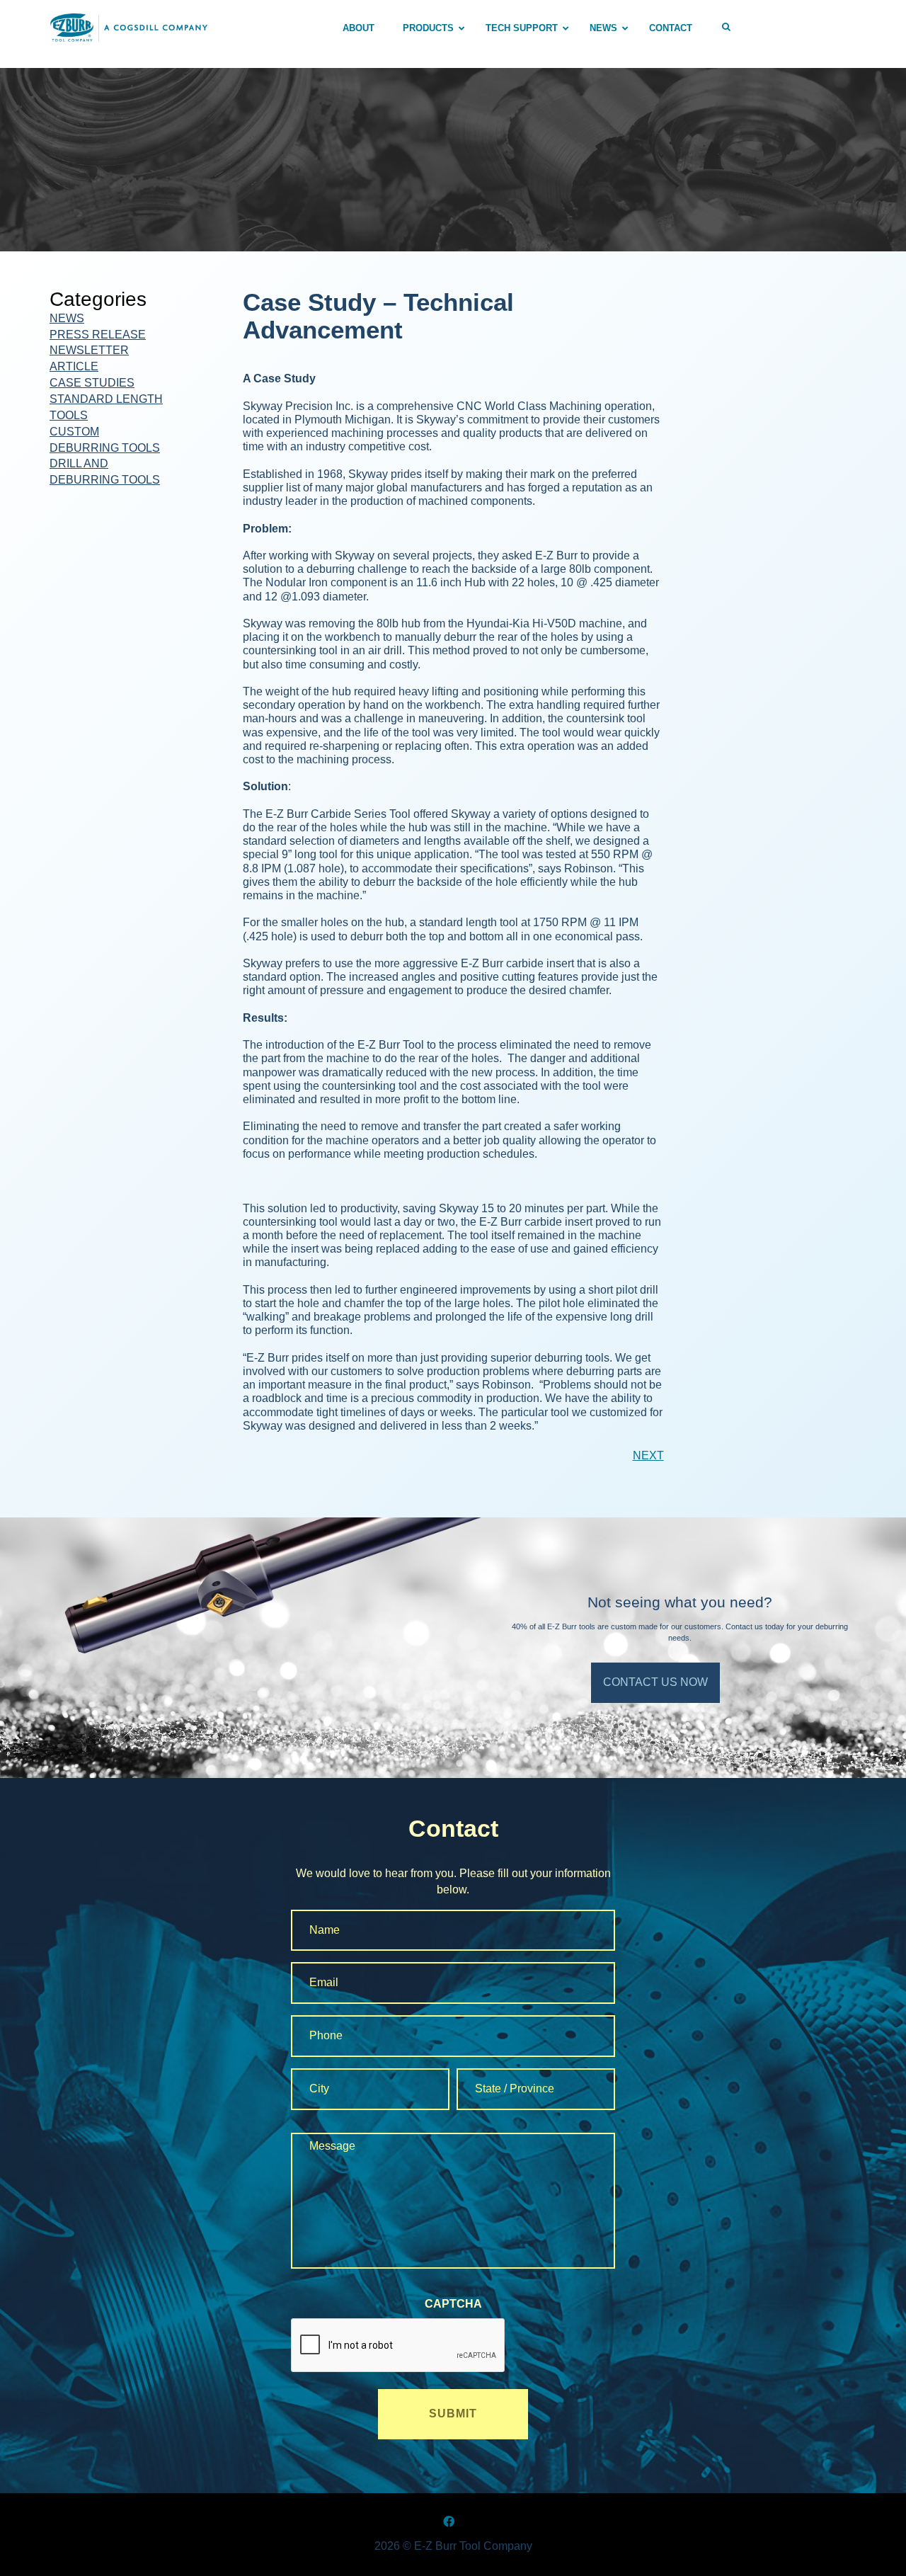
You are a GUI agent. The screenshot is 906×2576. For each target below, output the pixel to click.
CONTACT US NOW (655, 1682)
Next (648, 1455)
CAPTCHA (453, 2304)
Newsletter (89, 350)
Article (74, 366)
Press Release (98, 335)
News (67, 318)
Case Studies (92, 383)
